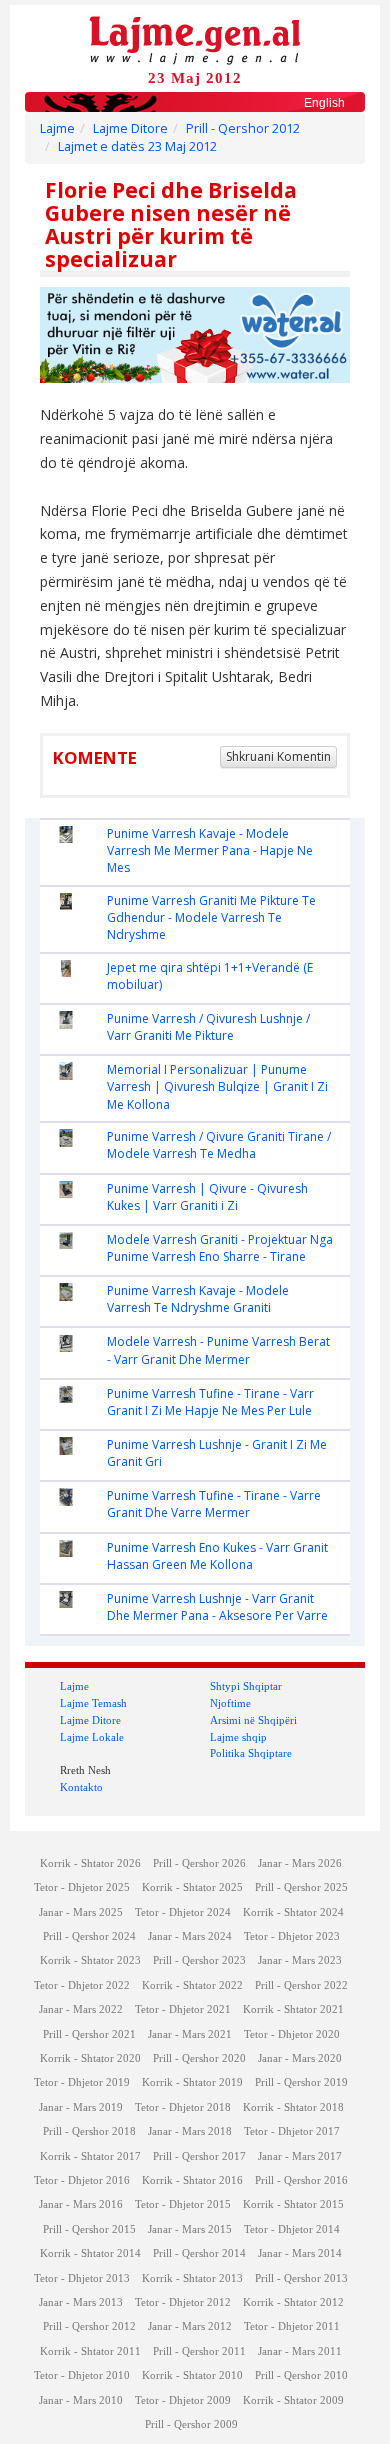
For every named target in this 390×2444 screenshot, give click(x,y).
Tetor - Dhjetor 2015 (183, 2204)
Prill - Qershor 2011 (199, 2351)
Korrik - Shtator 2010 (192, 2375)
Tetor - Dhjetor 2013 (82, 2278)
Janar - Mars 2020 (300, 2058)
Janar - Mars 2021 (190, 2034)
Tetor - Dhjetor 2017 (292, 2131)
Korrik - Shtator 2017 (90, 2156)
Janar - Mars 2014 (300, 2253)
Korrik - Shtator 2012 (293, 2302)
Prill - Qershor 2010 (301, 2375)
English (324, 103)
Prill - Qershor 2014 (199, 2253)
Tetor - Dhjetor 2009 (183, 2400)
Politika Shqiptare (251, 1753)
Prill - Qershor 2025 (301, 1887)
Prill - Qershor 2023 (199, 1960)
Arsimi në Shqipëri (253, 1720)
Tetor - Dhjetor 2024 (183, 1912)
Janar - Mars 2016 (81, 2204)
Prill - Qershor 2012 (243, 128)
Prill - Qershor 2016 (301, 2180)
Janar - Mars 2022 (81, 2009)
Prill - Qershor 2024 (89, 1936)
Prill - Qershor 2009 (191, 2424)
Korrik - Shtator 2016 (192, 2180)
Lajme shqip (238, 1737)
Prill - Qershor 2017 (199, 2156)
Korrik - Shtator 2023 (90, 1960)
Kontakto (81, 1787)
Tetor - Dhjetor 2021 (183, 2009)
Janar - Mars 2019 (81, 2107)
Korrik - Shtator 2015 (293, 2204)
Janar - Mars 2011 (300, 2351)
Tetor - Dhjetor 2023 (292, 1936)
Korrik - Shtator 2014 (90, 2253)
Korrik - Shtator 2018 (293, 2107)
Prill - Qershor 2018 (89, 2131)
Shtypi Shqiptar (246, 1686)
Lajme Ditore (130, 128)
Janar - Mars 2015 (190, 2229)
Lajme (57, 128)
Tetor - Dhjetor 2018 (183, 2107)
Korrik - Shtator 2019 (192, 2082)
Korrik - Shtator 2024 (293, 1912)
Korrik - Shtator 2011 (90, 2351)
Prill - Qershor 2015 (89, 2229)
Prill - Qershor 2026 (199, 1863)
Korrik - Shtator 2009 (293, 2400)
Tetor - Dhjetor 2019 (82, 2082)
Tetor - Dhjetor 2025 (82, 1887)
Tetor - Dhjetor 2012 (183, 2302)
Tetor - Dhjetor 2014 (292, 2229)
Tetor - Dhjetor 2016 (82, 2180)
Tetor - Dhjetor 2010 (82, 2375)
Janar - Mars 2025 (81, 1912)
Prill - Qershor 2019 (301, 2082)
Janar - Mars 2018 (190, 2131)
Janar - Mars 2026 (300, 1863)
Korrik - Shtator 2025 (192, 1887)
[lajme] (195, 38)
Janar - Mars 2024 (190, 1936)
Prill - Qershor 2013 (301, 2278)
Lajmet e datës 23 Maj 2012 (137, 146)
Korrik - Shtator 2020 (90, 2058)
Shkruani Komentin (278, 756)
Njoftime (230, 1703)
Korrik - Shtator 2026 (90, 1863)
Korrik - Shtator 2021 (293, 2009)
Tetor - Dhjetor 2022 (82, 1985)
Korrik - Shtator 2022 (192, 1985)
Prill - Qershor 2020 (199, 2058)
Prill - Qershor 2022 (301, 1985)
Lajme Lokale (92, 1737)
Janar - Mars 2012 (190, 2326)
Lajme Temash (93, 1703)
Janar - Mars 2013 (81, 2302)
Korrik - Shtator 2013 (192, 2278)
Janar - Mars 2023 (300, 1960)
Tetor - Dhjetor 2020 (292, 2034)
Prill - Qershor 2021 (89, 2034)
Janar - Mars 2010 (81, 2400)
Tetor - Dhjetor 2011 (292, 2326)
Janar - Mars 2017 (300, 2156)
